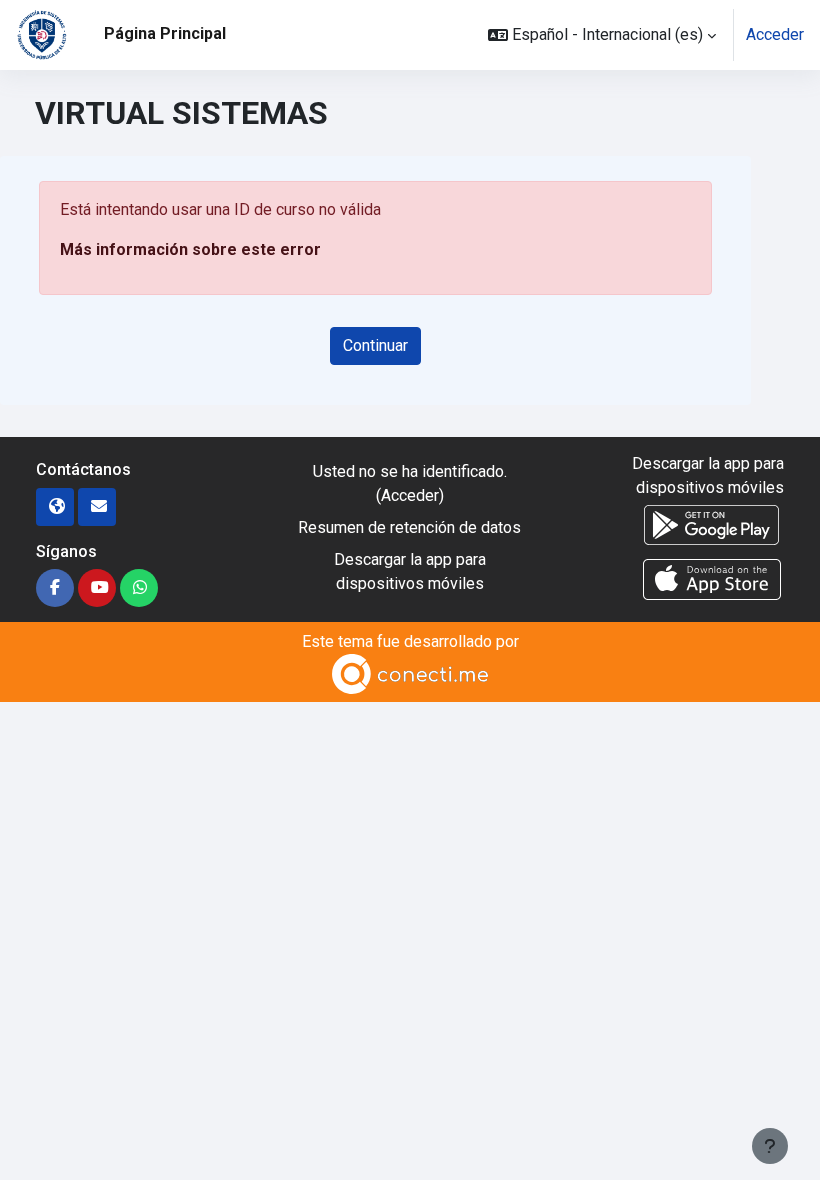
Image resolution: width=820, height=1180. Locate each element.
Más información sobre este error (190, 249)
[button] (602, 35)
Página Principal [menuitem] (165, 33)
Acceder (775, 34)
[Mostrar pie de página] (770, 1146)
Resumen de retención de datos (409, 527)
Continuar (375, 345)
